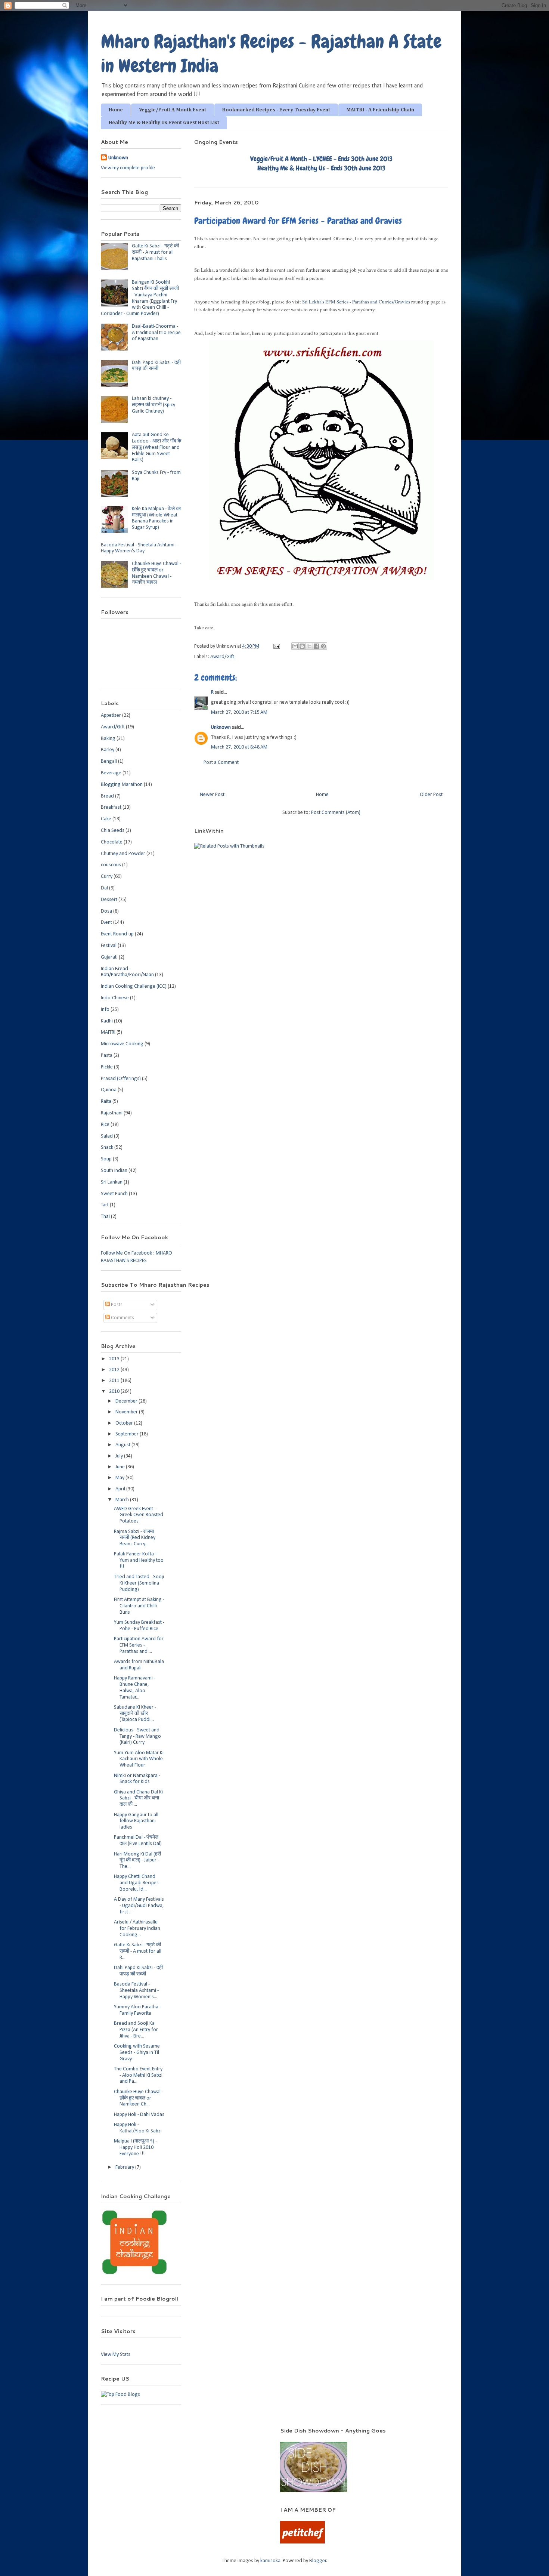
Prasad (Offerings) (121, 1079)
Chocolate (112, 842)
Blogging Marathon (122, 785)
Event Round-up (117, 934)
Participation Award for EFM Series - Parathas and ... (139, 1645)
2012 (115, 1370)
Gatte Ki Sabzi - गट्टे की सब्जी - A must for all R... (138, 1951)
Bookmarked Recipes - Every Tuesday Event (276, 110)
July (120, 1456)
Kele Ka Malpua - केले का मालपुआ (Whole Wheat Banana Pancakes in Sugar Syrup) (156, 518)
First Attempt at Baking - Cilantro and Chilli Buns (139, 1606)
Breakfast (111, 807)
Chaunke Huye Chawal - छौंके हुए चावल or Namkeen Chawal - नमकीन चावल (156, 573)
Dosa (106, 911)
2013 (115, 1359)
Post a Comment (221, 763)
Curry (107, 877)
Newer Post (212, 795)
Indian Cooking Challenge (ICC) (134, 986)
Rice (105, 1125)
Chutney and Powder (123, 854)
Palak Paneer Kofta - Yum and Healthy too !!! (139, 1560)
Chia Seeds (113, 831)
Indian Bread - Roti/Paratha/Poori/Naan (127, 972)
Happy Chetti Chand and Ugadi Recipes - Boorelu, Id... (138, 1883)
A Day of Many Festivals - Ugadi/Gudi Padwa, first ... (139, 1906)
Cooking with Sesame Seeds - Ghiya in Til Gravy (137, 2053)
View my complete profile (128, 168)
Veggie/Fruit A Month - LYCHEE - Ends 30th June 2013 (321, 159)
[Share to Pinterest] (323, 646)
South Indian (114, 1171)
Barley (108, 750)
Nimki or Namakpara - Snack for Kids (137, 1779)
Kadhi (107, 1021)
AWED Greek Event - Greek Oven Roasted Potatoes (139, 1515)
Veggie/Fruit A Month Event (173, 110)
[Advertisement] (181, 2438)
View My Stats (116, 2355)
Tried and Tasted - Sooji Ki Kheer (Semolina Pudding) (139, 1583)
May (120, 1478)
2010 (115, 1392)
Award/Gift (222, 657)
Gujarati (109, 957)
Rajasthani (112, 1113)
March (123, 1500)
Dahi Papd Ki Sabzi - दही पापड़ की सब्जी (156, 366)
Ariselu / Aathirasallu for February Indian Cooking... (137, 1929)
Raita (106, 1102)
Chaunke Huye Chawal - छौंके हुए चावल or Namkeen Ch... (139, 2098)
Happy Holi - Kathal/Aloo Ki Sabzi (138, 2128)
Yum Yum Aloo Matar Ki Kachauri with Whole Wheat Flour (139, 1759)
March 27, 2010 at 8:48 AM (239, 747)
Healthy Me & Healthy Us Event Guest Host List (164, 123)
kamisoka (270, 2561)
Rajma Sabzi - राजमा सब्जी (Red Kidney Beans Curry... (135, 1538)
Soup (106, 1159)
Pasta (107, 1056)
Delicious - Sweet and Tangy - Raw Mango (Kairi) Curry (137, 1736)
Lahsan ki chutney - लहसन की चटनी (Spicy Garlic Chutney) (153, 405)
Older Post (431, 795)
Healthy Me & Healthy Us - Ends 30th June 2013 (321, 168)
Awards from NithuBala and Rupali (139, 1665)
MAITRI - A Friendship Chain (380, 110)
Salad (107, 1136)
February (125, 2167)
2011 (115, 1381)
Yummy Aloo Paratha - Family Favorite (137, 2010)
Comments (122, 1318)
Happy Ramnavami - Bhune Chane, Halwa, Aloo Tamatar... (135, 1687)
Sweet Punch (114, 1194)
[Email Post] (276, 646)
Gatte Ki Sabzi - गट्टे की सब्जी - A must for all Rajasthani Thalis (155, 252)
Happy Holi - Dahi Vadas (139, 2115)
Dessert (109, 900)
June (121, 1467)
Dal (104, 888)
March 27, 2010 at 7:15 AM (239, 712)
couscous (111, 865)
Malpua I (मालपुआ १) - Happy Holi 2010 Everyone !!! (135, 2148)
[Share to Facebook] (316, 646)
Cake (106, 819)
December (127, 1401)
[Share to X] (309, 646)
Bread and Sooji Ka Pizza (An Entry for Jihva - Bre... (136, 2030)
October (125, 1423)
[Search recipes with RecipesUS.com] (120, 2395)
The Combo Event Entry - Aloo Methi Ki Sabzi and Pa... (138, 2075)
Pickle (107, 1067)
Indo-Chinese (115, 998)
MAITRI (108, 1032)
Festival (109, 946)
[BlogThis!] (302, 646)
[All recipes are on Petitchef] (303, 2542)
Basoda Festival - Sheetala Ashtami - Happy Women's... (136, 1991)
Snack (107, 1147)
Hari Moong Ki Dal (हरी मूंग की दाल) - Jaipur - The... (137, 1861)
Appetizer (111, 715)
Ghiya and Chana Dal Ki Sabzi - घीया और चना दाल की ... (138, 1798)
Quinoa (109, 1090)
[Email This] (295, 646)
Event (106, 923)
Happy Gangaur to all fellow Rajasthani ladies (136, 1821)
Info (105, 1010)
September (128, 1434)
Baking (108, 739)
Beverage (111, 773)
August (123, 1445)
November (127, 1412)
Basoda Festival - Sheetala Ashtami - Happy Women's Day (139, 548)
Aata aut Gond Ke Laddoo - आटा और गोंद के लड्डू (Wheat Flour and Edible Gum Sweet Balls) (156, 447)
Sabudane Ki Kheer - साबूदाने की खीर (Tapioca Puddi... (135, 1714)
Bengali (109, 761)
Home (116, 110)
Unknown (221, 727)
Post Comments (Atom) (336, 813)
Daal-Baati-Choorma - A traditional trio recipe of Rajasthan (156, 333)
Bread (107, 796)
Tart (105, 1205)
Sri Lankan (112, 1182)
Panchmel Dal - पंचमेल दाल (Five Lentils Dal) (138, 1841)
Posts (116, 1305)
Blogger (318, 2561)
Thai (105, 1217)
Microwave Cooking (122, 1044)
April (121, 1489)
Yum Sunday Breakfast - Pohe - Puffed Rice (139, 1626)
